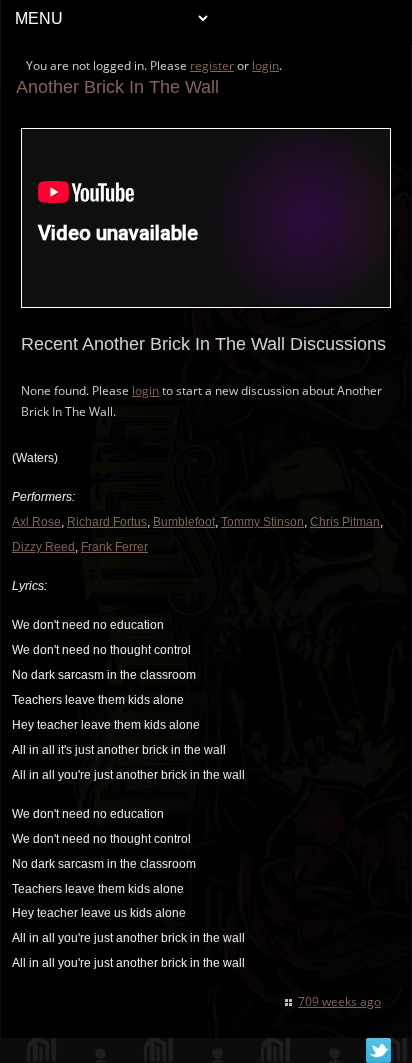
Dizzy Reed (43, 547)
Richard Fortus (107, 522)
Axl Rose (36, 522)
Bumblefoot (184, 522)
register (212, 65)
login (265, 65)
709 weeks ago (339, 1001)
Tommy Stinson (262, 522)
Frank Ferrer (114, 547)
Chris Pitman (345, 522)
